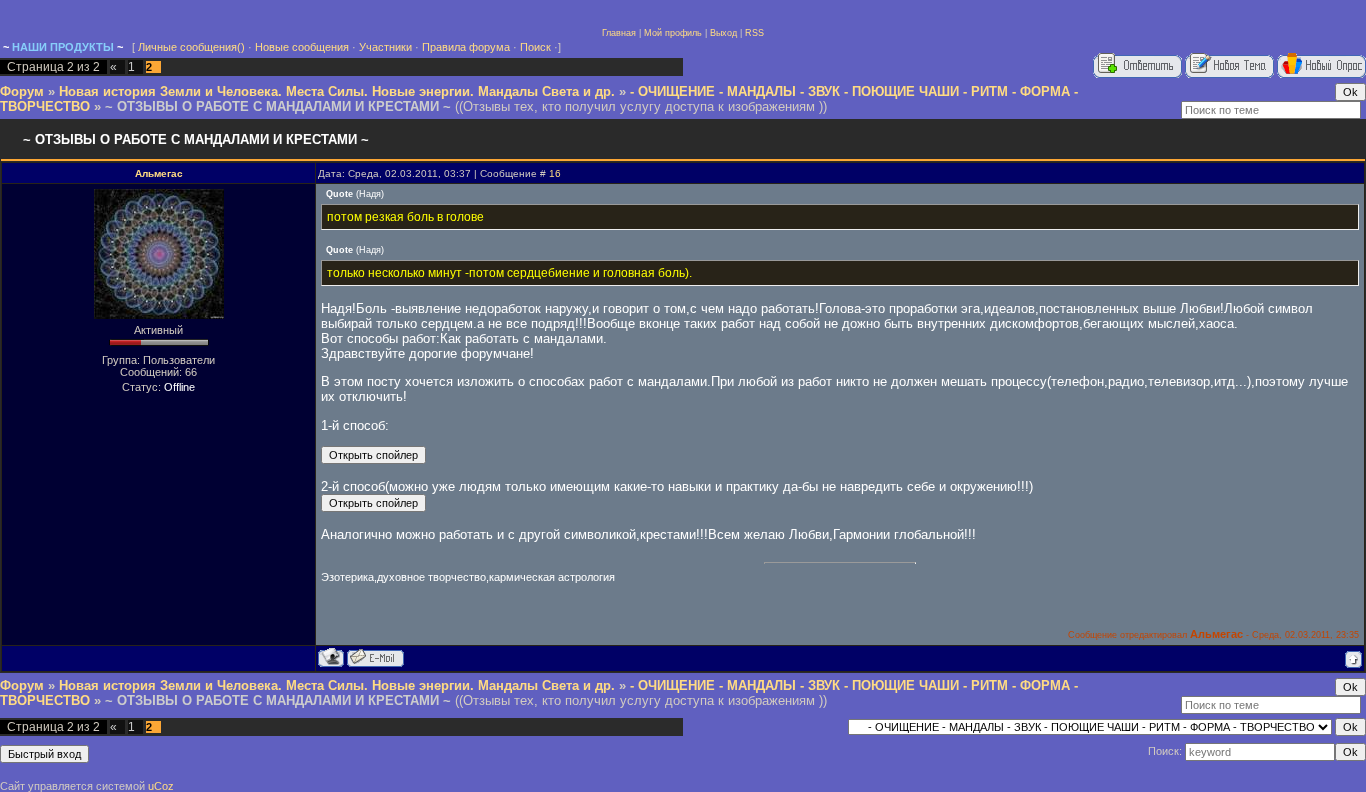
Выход (723, 33)
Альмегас (159, 173)
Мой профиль (673, 33)
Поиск (535, 47)
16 (555, 173)
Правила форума (466, 47)
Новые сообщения (302, 47)
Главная (619, 33)
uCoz (161, 786)
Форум (22, 91)
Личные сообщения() (191, 47)
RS (751, 33)
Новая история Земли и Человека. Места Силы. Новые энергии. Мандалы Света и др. (337, 91)
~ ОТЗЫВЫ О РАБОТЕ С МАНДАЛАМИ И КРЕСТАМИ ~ (278, 106)
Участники (385, 47)
